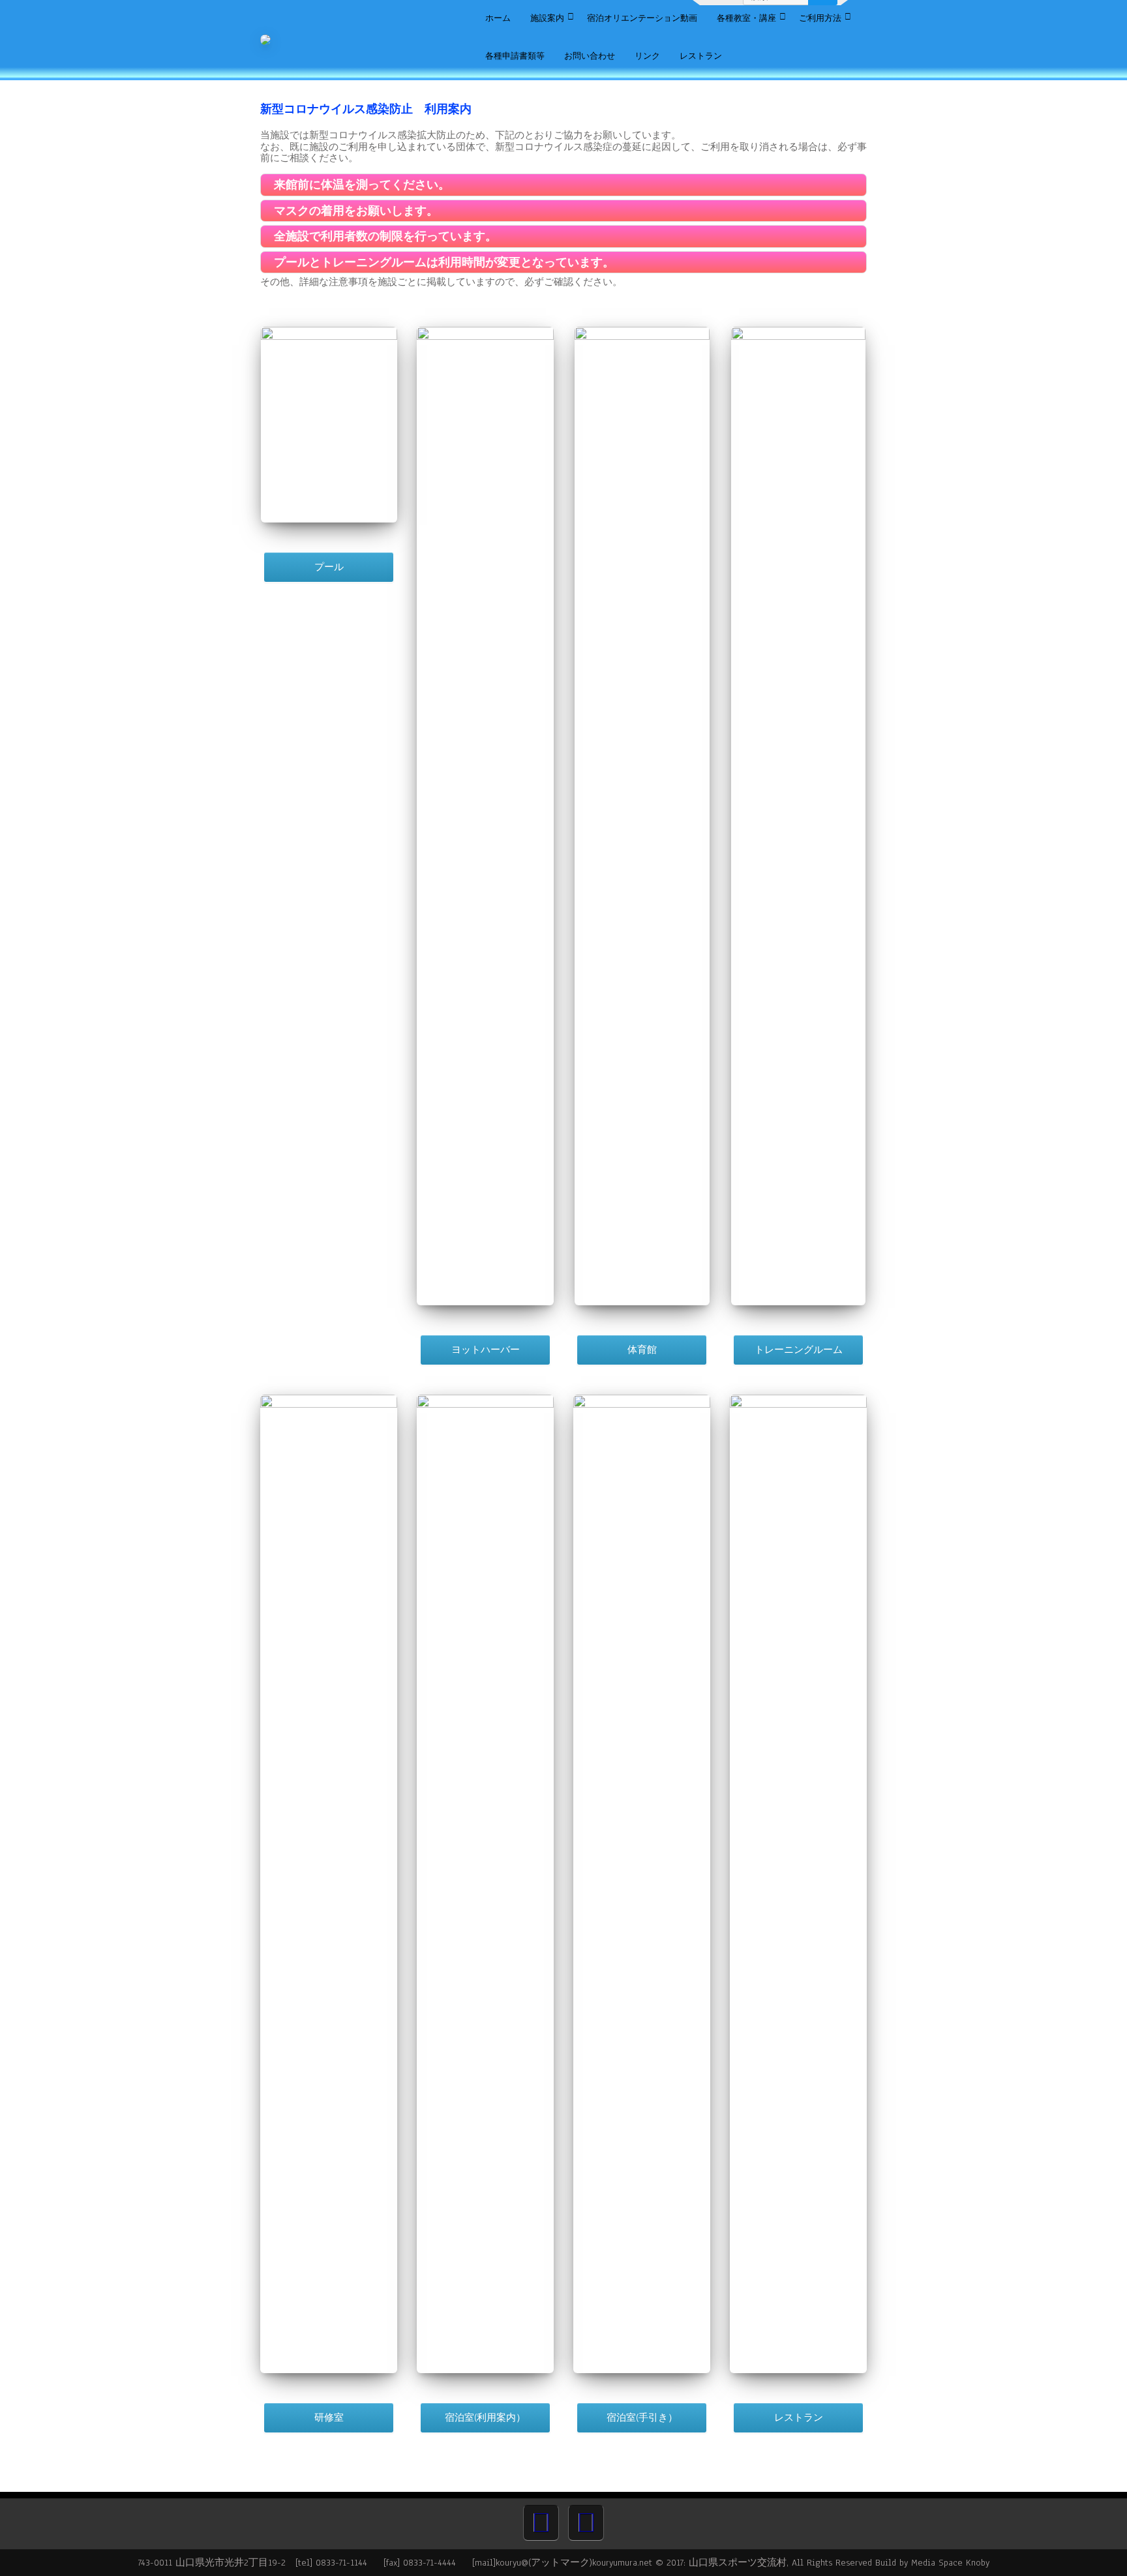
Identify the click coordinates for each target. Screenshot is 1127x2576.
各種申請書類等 (515, 56)
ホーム (498, 18)
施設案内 (547, 18)
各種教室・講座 (746, 18)
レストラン (701, 56)
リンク (647, 56)
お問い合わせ (590, 56)
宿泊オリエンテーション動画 (642, 18)
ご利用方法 (820, 18)
